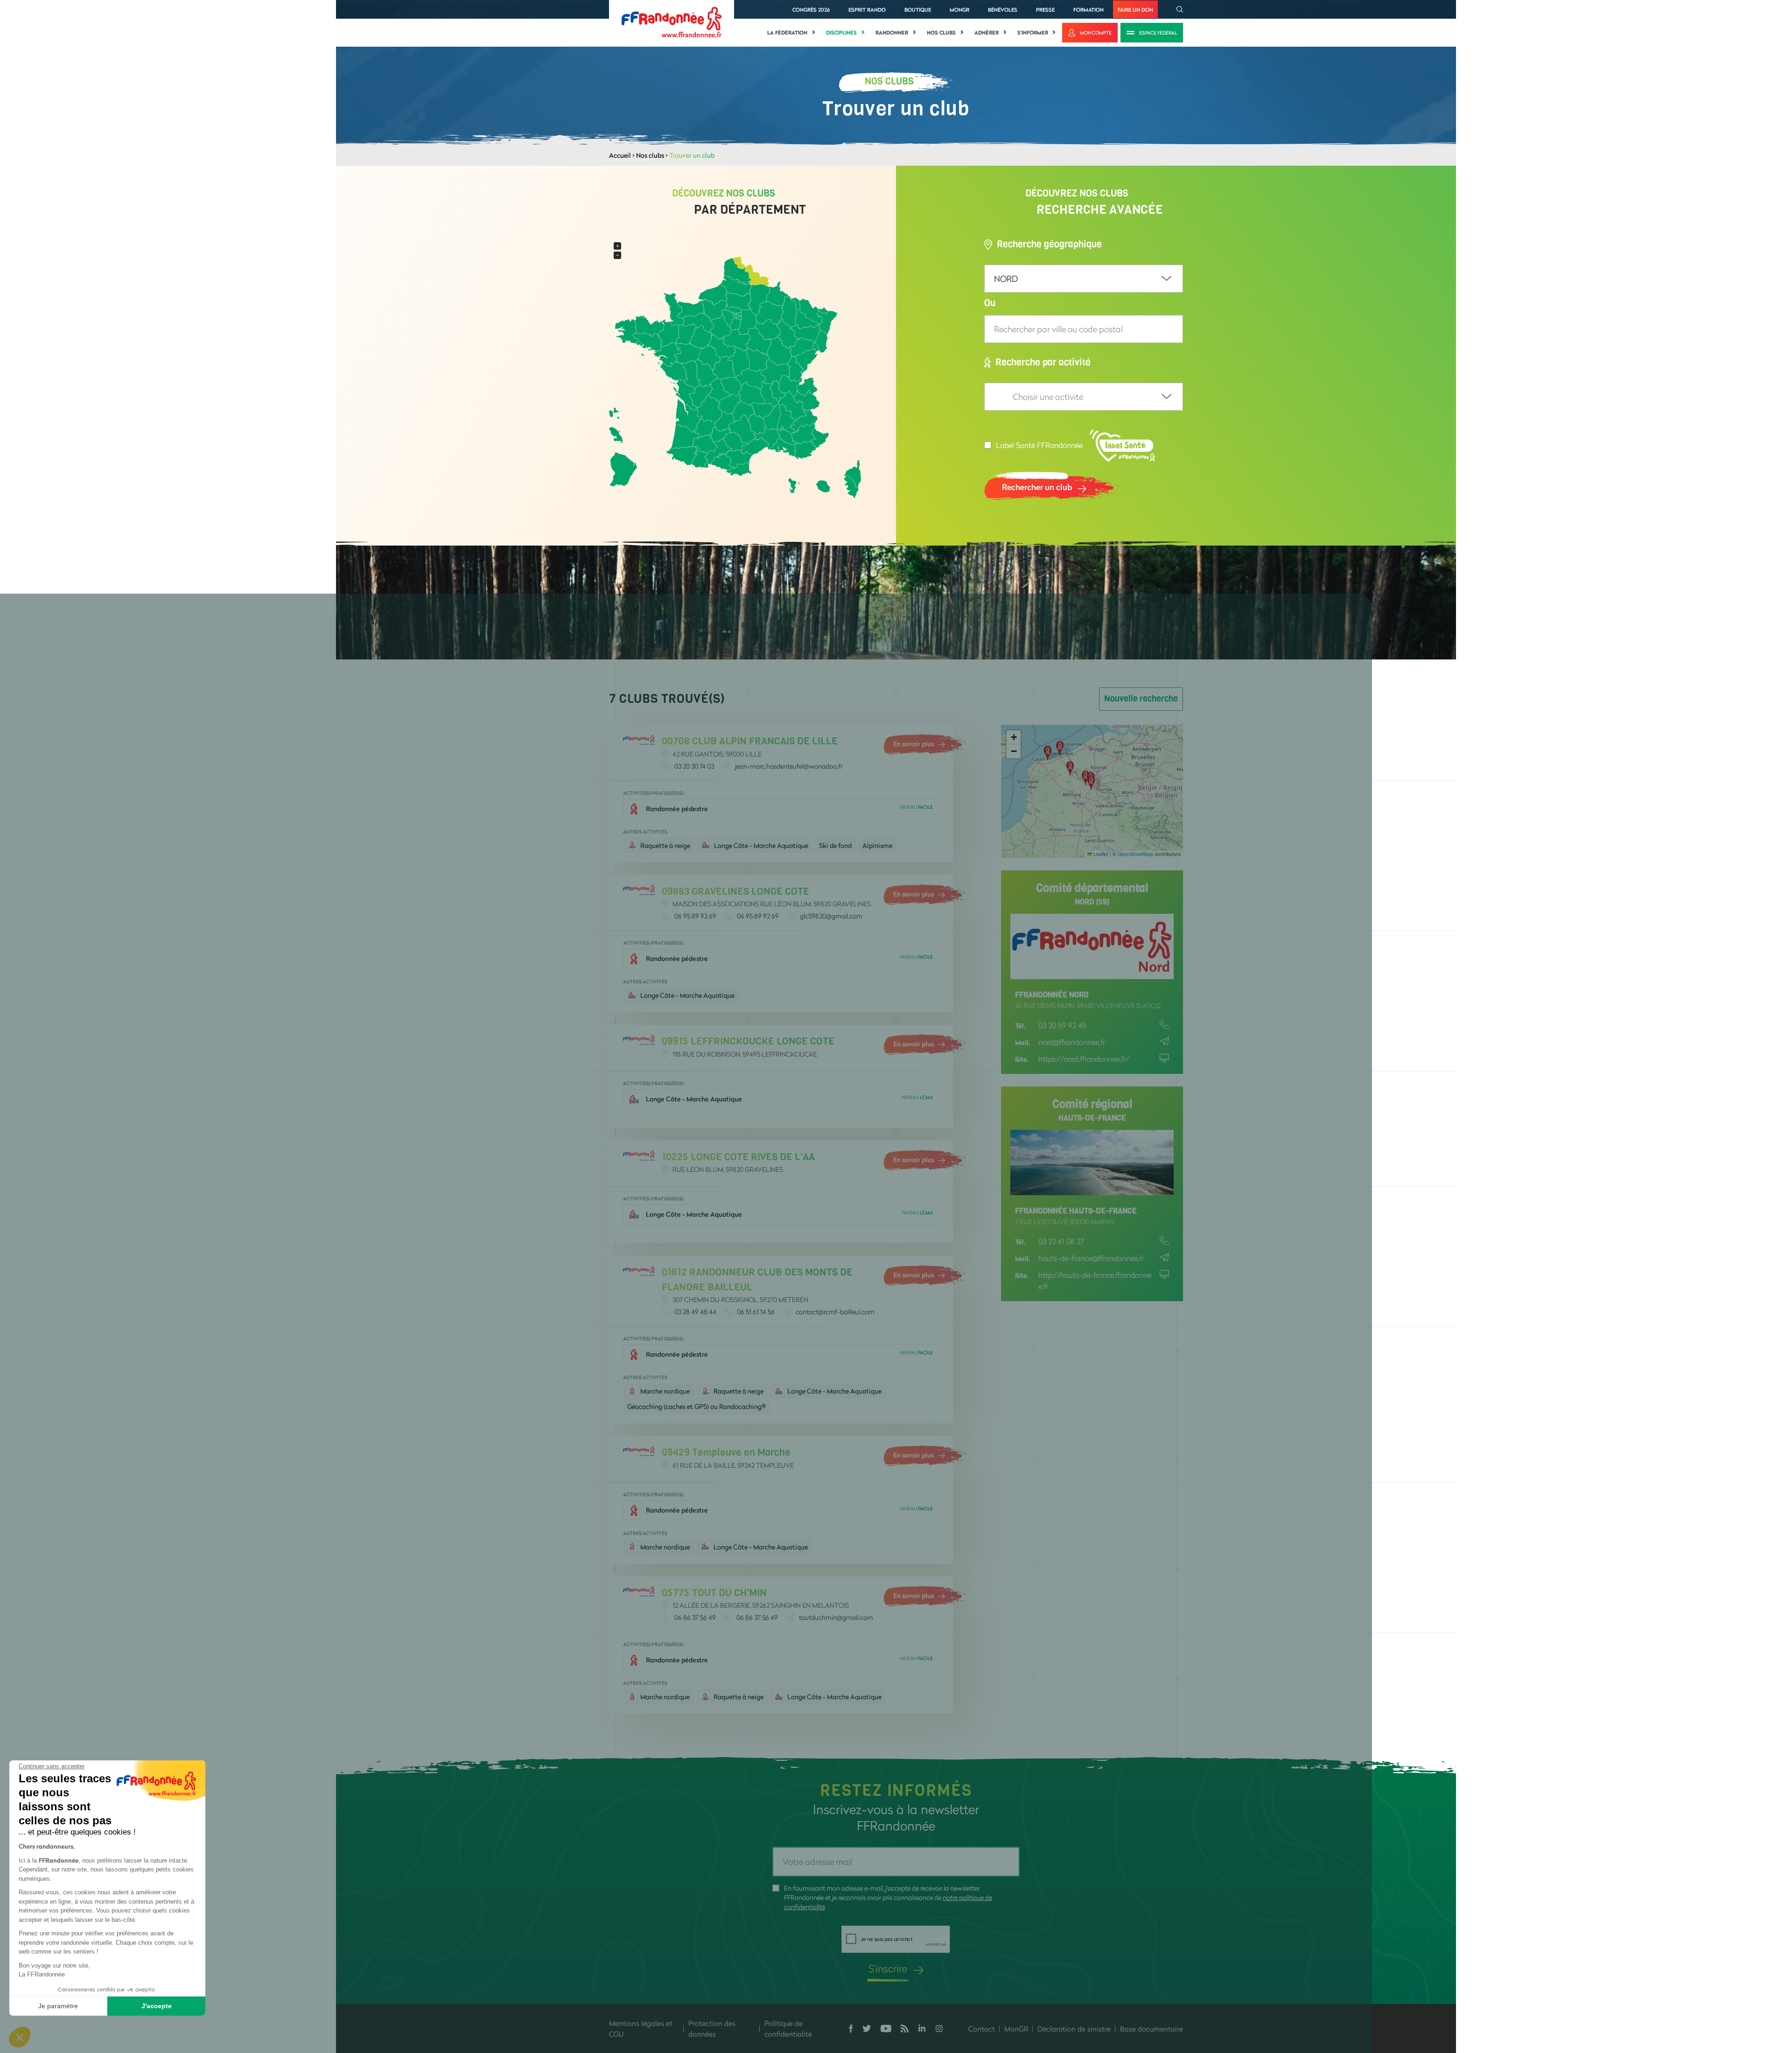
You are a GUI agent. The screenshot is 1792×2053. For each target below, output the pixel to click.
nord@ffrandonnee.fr (1072, 1042)
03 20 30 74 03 (694, 766)
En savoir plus (913, 744)
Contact (982, 2029)
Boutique (918, 10)
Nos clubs (941, 33)
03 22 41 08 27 (1061, 1241)
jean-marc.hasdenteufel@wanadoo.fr (789, 766)
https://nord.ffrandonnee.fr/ (1084, 1059)
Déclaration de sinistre (1074, 2029)
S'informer (1033, 33)
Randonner (892, 33)
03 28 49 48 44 (695, 1312)
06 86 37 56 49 (695, 1617)
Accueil (620, 155)
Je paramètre (58, 2006)
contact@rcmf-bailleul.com (835, 1312)
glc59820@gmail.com (831, 916)
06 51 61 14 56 (756, 1312)
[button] (1095, 783)
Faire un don (1135, 10)
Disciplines (841, 33)
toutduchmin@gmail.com (836, 1617)
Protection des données (712, 2028)
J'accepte (157, 2006)
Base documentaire (1151, 2029)
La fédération (787, 33)
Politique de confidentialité (788, 2028)
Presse (1045, 10)
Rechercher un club (1037, 487)
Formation (1088, 10)
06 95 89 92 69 (695, 916)
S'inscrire (888, 1968)
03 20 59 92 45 (1062, 1025)
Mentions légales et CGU (641, 2028)
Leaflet (1100, 854)
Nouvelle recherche (1141, 699)
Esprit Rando (867, 10)
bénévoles (1003, 10)
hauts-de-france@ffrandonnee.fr (1091, 1258)
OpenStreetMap (1135, 854)
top (856, 1990)
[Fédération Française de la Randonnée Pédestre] (672, 21)
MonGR (959, 10)
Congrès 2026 (811, 10)
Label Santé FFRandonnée (1039, 445)
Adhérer (987, 33)
